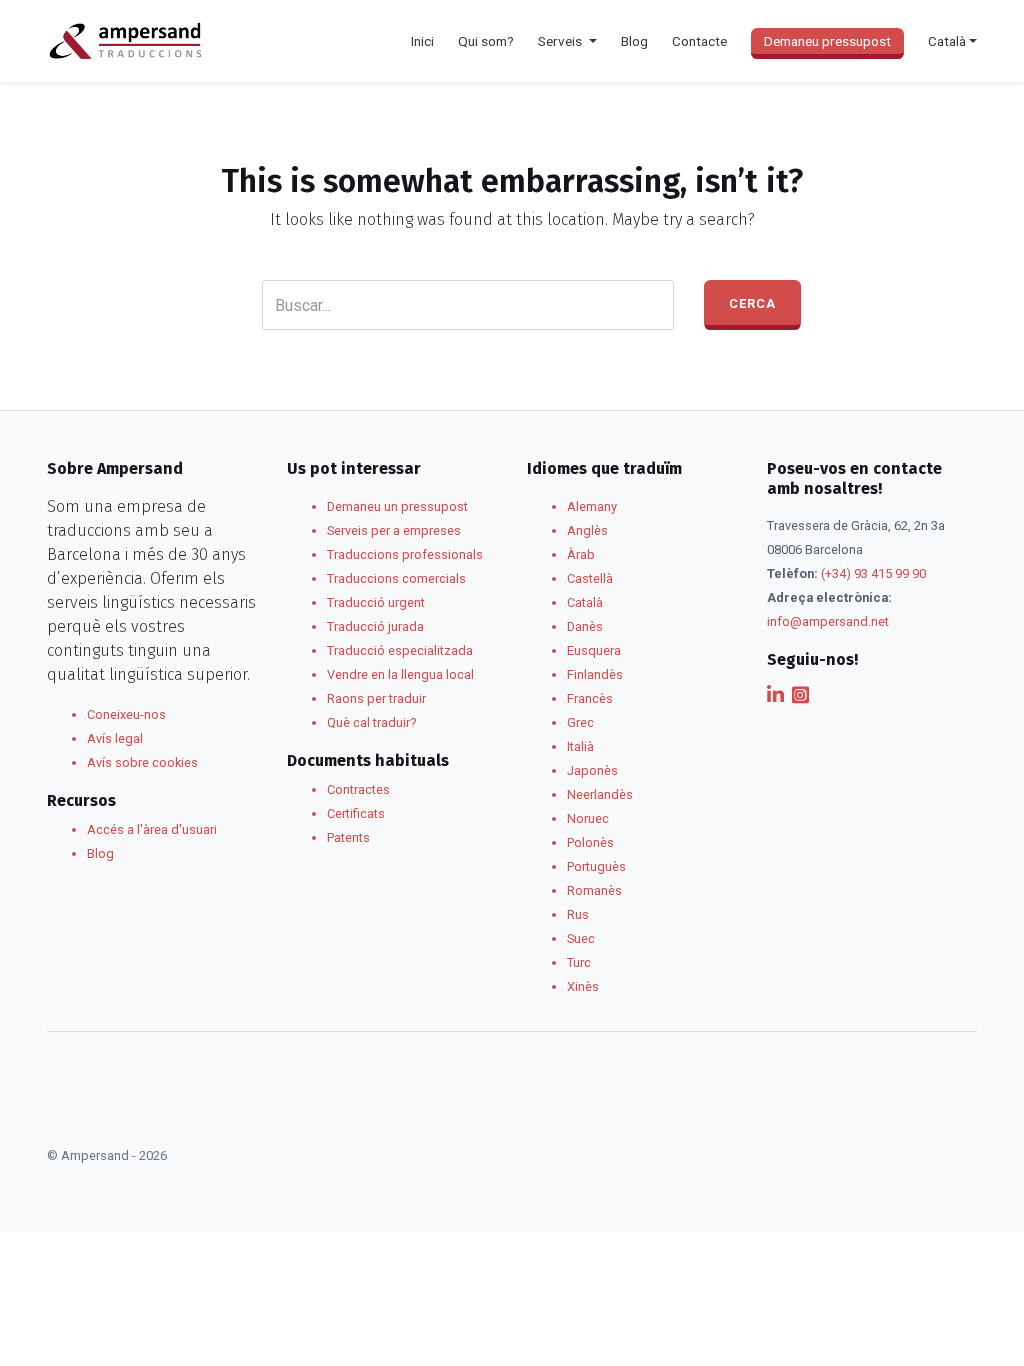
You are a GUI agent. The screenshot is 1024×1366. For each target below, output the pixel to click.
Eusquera (594, 650)
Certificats (356, 813)
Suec (581, 938)
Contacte (699, 41)
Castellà (590, 578)
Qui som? (486, 41)
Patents (348, 837)
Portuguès (596, 866)
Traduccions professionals (405, 554)
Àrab (581, 554)
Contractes (358, 789)
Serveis (561, 41)
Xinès (583, 986)
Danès (585, 626)
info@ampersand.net (828, 621)
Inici (422, 41)
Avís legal (115, 738)
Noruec (588, 818)
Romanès (594, 890)
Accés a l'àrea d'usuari (152, 829)
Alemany (592, 506)
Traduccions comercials (396, 578)
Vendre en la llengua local (400, 674)
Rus (578, 914)
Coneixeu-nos (126, 714)
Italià (580, 746)
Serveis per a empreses (394, 530)
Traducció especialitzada (400, 650)
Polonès (590, 842)
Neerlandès (600, 794)
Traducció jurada (375, 626)
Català (585, 602)
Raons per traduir (376, 698)
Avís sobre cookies (142, 762)
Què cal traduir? (371, 722)
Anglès (587, 530)
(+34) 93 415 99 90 (873, 573)
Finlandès (595, 674)
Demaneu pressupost (827, 41)
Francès (590, 698)
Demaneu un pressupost (397, 506)
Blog (634, 41)
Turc (579, 962)
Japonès (592, 770)
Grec (580, 722)
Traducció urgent (376, 602)
